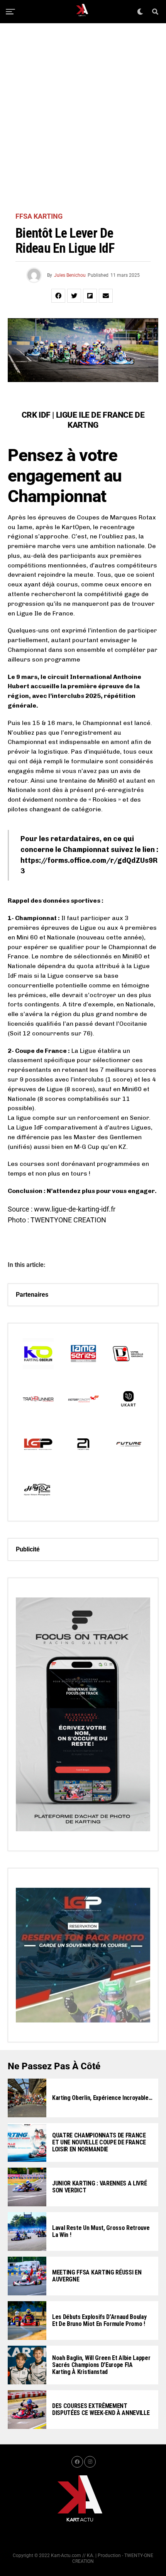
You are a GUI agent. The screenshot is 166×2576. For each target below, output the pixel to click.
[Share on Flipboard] (90, 296)
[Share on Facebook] (58, 296)
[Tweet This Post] (74, 296)
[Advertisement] (83, 118)
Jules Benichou (70, 275)
